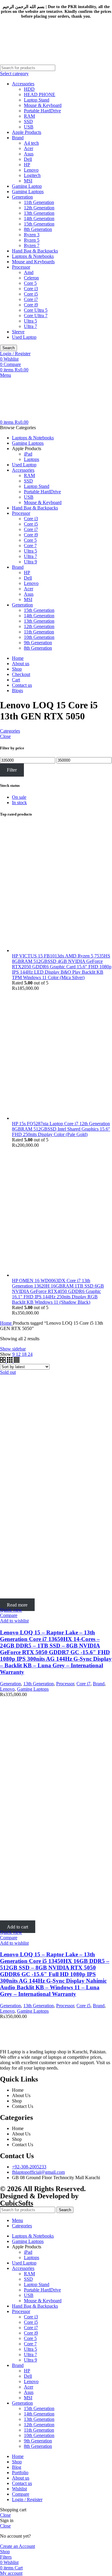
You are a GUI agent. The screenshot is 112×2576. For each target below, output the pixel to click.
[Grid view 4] (17, 1361)
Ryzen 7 (32, 245)
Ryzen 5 (32, 240)
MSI (28, 181)
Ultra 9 (30, 562)
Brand (18, 138)
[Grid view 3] (10, 1361)
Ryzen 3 (32, 235)
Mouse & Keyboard (43, 105)
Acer (29, 148)
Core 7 (30, 546)
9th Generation (38, 643)
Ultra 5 (30, 321)
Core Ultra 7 (36, 316)
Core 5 (30, 283)
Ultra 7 (30, 326)
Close (5, 736)
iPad (28, 454)
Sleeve (18, 332)
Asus (29, 154)
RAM (29, 116)
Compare (21, 2494)
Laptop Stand (37, 100)
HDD (29, 89)
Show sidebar (13, 1349)
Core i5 (31, 294)
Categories (10, 731)
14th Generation (39, 218)
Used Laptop (24, 337)
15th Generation (39, 224)
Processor (21, 267)
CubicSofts (17, 2203)
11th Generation (39, 202)
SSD (28, 121)
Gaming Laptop (27, 186)
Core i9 (31, 305)
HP (27, 165)
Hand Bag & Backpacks (35, 251)
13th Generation (39, 213)
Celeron (31, 278)
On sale (19, 797)
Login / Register (27, 2499)
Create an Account (17, 2546)
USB (29, 127)
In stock (19, 803)
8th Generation (38, 229)
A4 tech (31, 143)
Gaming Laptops (28, 192)
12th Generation (39, 208)
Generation (22, 197)
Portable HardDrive (42, 111)
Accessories (23, 84)
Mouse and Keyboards (33, 262)
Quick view (11, 1610)
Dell (28, 159)
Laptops (32, 459)
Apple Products (27, 132)
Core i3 (31, 289)
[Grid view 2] (3, 1361)
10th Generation (39, 637)
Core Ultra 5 (36, 310)
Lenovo (31, 170)
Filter (12, 770)
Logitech (32, 175)
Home (6, 1323)
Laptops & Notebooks (33, 256)
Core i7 (31, 299)
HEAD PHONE (40, 94)
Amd (29, 272)
